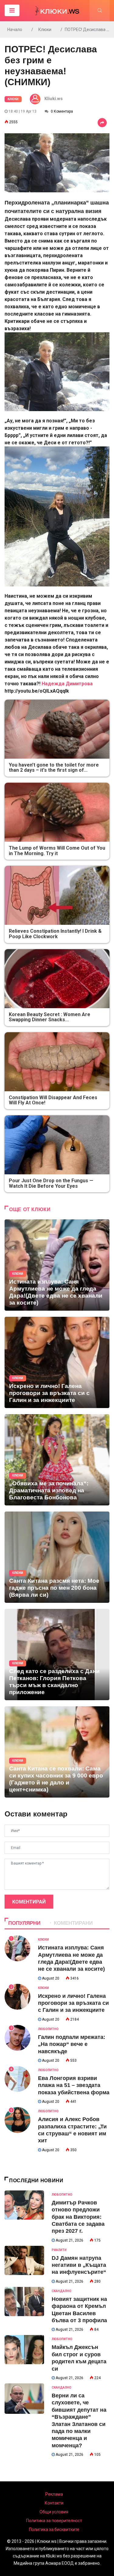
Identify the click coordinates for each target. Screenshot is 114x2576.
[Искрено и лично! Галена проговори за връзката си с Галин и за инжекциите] (57, 1362)
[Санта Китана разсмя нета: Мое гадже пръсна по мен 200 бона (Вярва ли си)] (57, 1557)
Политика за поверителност (54, 2521)
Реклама (54, 2494)
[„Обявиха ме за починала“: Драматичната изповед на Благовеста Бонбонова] (57, 1460)
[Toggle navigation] (12, 10)
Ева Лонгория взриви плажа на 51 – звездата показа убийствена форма (74, 2085)
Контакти (54, 2503)
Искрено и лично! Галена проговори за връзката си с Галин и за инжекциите (73, 2003)
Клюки (45, 30)
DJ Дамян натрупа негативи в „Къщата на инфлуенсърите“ (79, 2265)
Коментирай (29, 1902)
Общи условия (54, 2512)
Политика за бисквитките (54, 2529)
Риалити (59, 2250)
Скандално (62, 2291)
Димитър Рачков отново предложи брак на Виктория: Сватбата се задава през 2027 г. (78, 2217)
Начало (15, 30)
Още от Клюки (30, 1209)
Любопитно (48, 2029)
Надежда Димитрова (67, 684)
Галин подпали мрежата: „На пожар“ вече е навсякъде (72, 2044)
